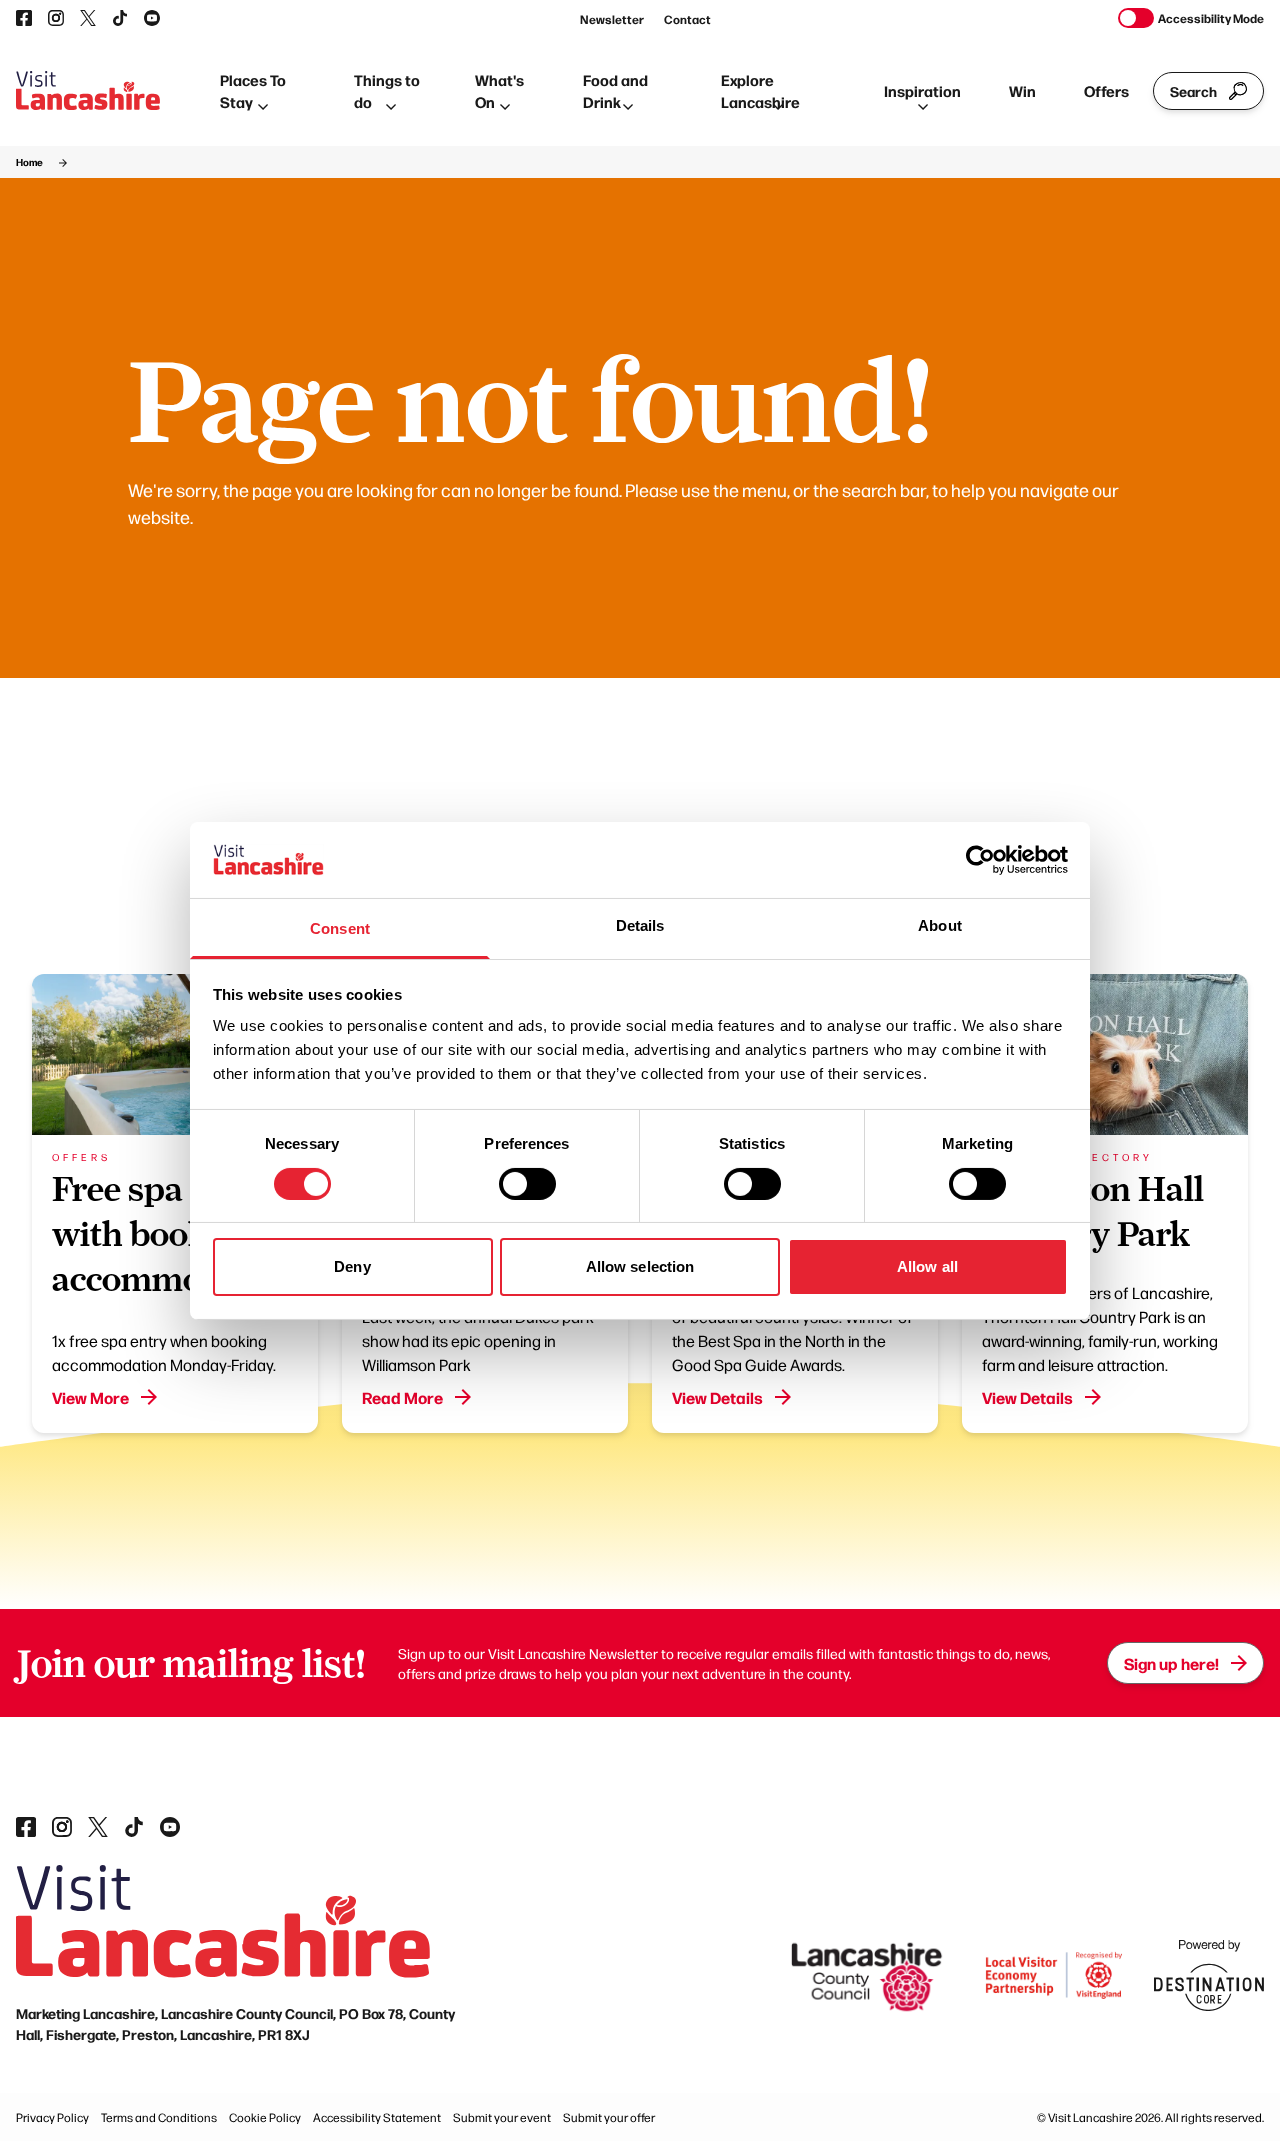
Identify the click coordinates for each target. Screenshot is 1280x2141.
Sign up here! (1171, 1663)
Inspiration (922, 90)
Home (29, 162)
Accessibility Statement (377, 2117)
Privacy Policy (52, 2117)
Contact (687, 19)
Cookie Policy (265, 2117)
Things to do (387, 91)
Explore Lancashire (760, 91)
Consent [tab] (340, 928)
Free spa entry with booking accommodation (177, 1234)
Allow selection (640, 1266)
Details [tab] (640, 925)
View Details (717, 1397)
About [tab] (940, 925)
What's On (499, 91)
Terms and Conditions (159, 2117)
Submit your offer (609, 2117)
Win (1022, 90)
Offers (1106, 90)
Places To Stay (253, 91)
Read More (402, 1397)
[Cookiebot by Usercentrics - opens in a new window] (980, 860)
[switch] (527, 1184)
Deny (352, 1266)
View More (90, 1397)
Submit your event (502, 2117)
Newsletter (612, 19)
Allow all (927, 1266)
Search (1193, 91)
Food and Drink (615, 91)
